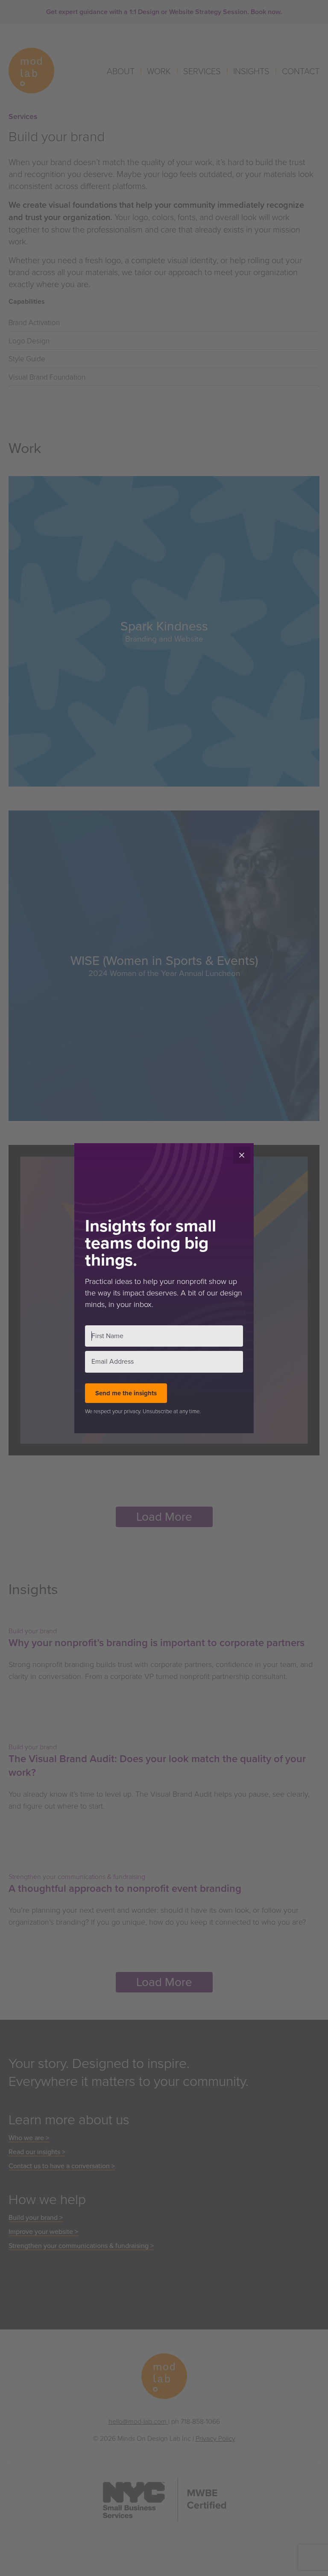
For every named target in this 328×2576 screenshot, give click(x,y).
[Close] (242, 1155)
